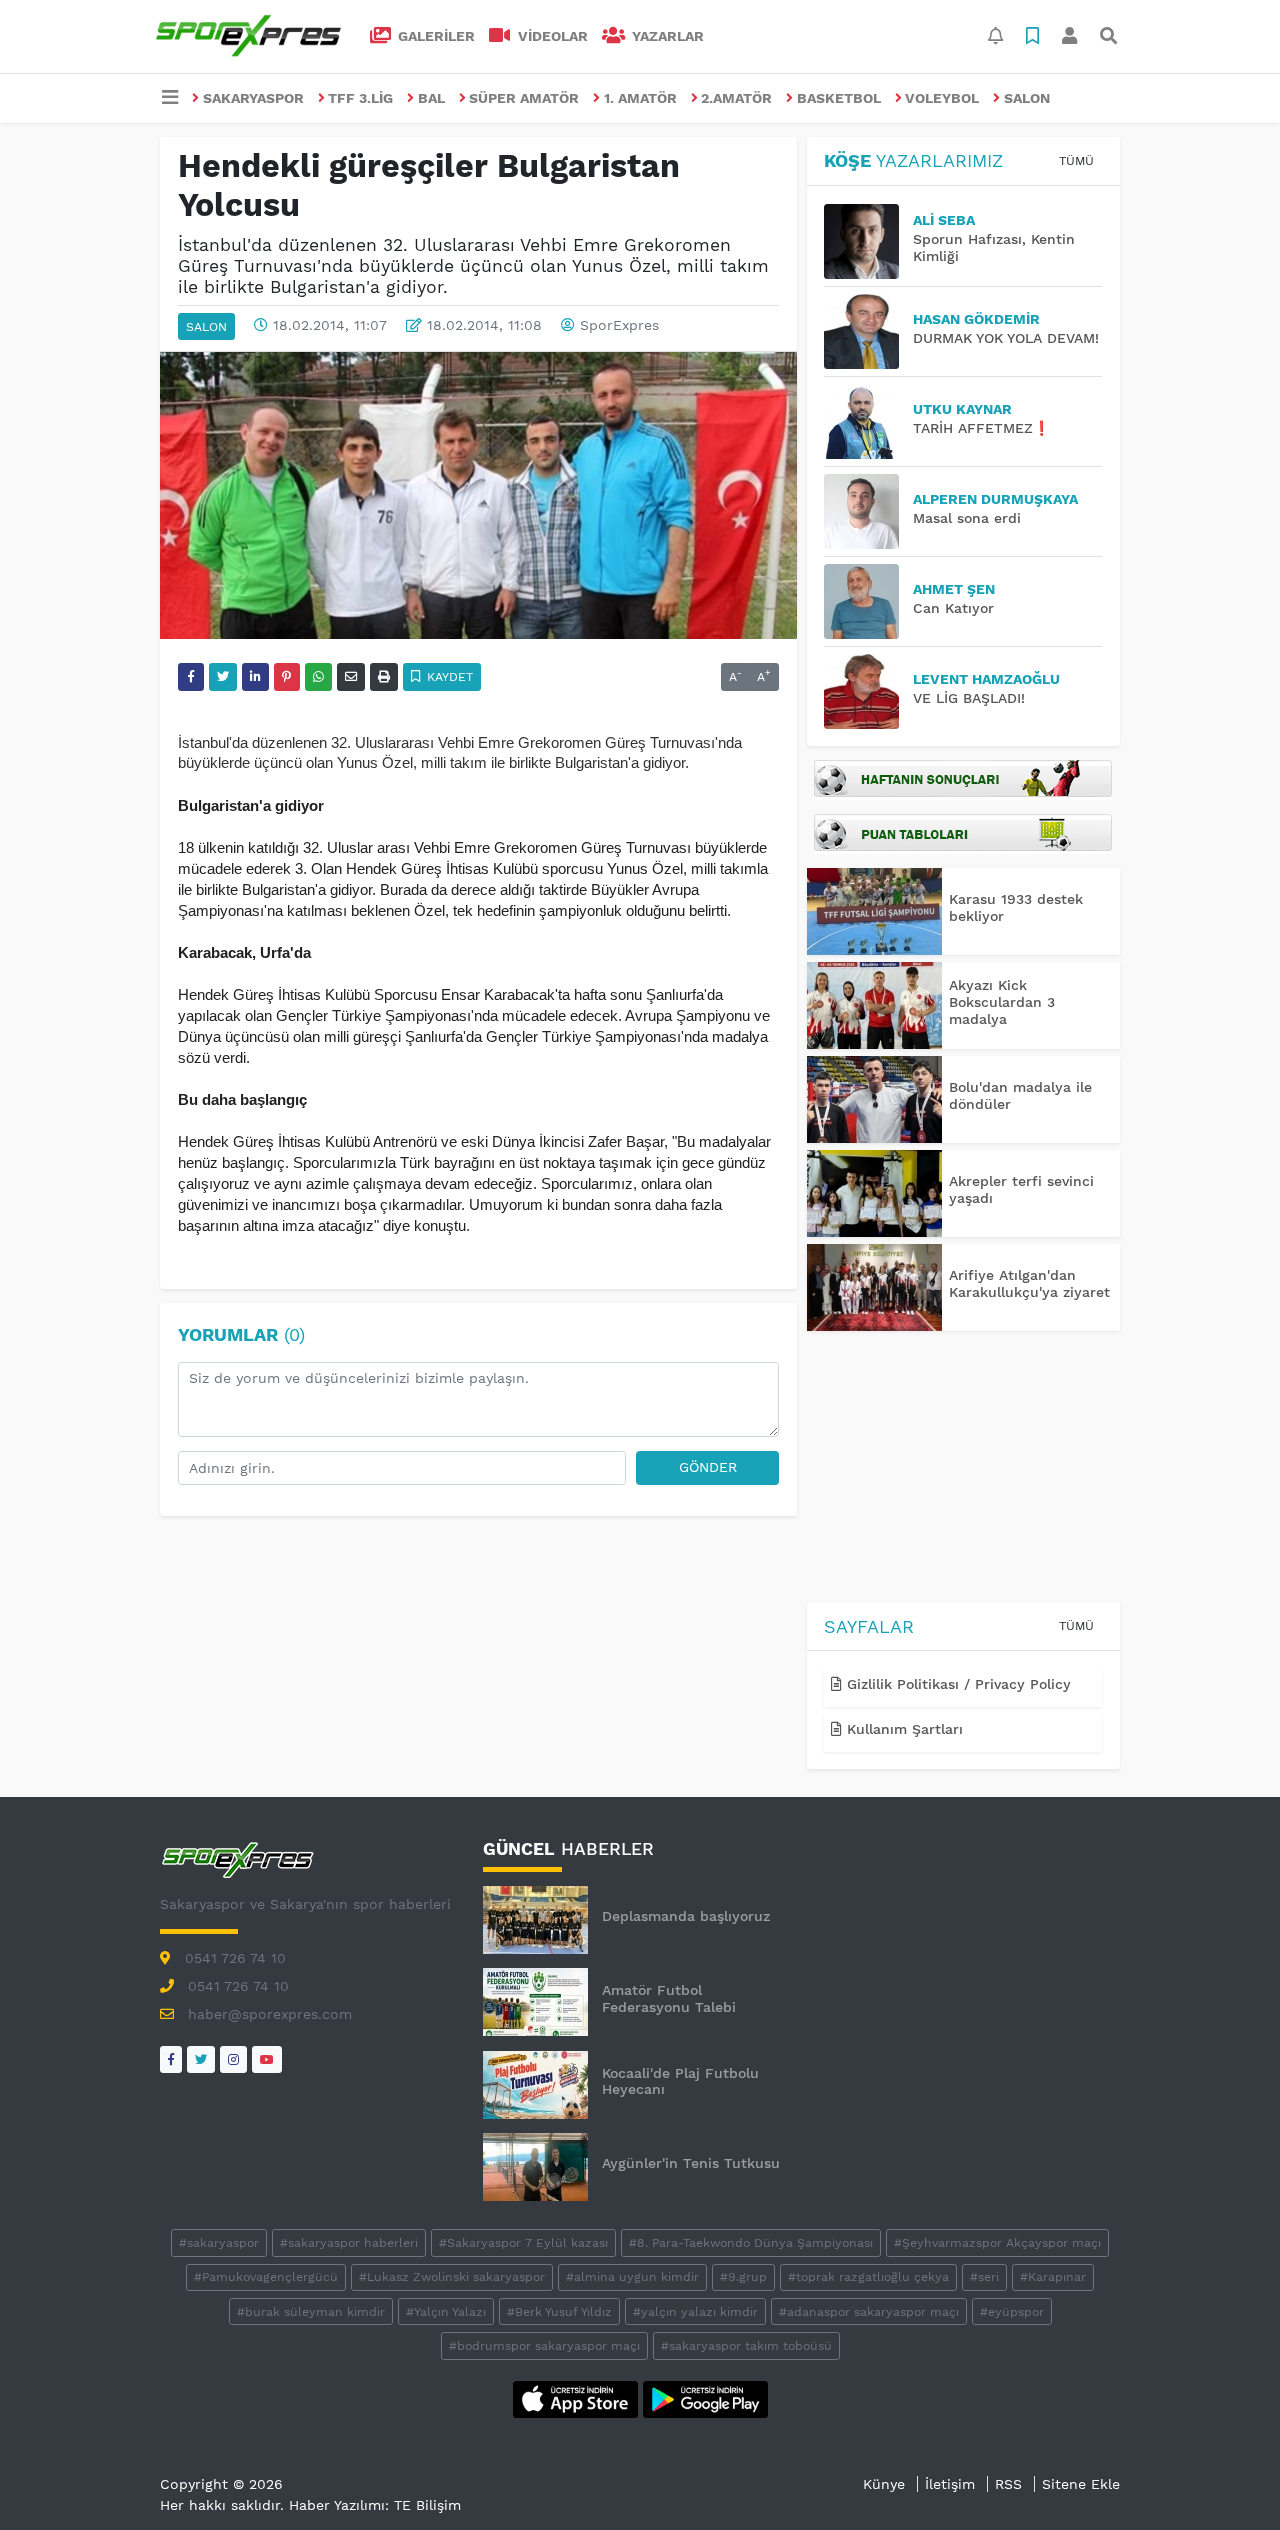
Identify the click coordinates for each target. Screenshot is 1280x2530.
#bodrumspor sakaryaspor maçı (544, 2346)
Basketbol (839, 98)
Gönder (708, 1467)
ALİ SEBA (944, 220)
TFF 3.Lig (360, 98)
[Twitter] (201, 2059)
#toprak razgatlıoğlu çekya (868, 2277)
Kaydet (448, 677)
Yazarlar (666, 36)
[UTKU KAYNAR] (868, 421)
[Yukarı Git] (1227, 2479)
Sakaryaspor (253, 98)
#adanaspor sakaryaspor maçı (869, 2312)
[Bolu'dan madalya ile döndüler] (874, 1099)
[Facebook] (171, 2059)
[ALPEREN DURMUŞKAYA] (868, 511)
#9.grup (743, 2277)
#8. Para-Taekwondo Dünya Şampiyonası (751, 2243)
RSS (1008, 2484)
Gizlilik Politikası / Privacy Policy (956, 1684)
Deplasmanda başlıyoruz (686, 1916)
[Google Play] (705, 2398)
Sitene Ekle (1081, 2484)
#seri (984, 2277)
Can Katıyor (953, 608)
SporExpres (619, 325)
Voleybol (942, 98)
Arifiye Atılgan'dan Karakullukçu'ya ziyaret (1029, 1283)
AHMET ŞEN (954, 589)
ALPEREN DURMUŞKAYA (995, 499)
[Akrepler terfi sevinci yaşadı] (874, 1193)
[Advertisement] (963, 1470)
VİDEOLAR (551, 36)
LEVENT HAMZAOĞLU (986, 679)
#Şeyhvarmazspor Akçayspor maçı (997, 2243)
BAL (431, 98)
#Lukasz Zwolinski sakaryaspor (452, 2277)
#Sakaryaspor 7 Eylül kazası (523, 2243)
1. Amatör (640, 98)
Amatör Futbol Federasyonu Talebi (669, 1998)
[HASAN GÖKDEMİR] (868, 331)
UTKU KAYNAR (962, 409)
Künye (884, 2484)
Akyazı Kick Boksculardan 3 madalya (1002, 1002)
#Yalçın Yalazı (446, 2312)
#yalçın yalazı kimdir (695, 2312)
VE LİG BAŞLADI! (969, 698)
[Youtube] (267, 2059)
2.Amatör (736, 98)
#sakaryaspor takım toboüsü (746, 2346)
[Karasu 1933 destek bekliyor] (874, 911)
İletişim (950, 2484)
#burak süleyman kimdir (311, 2312)
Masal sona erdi (967, 518)
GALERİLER (434, 36)
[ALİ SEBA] (868, 241)
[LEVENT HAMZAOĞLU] (868, 691)
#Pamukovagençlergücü (266, 2277)
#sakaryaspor (219, 2243)
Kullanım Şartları (902, 1729)
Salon (1027, 98)
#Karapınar (1053, 2277)
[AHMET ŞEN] (868, 601)
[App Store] (578, 2398)
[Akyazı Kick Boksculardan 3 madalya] (874, 1005)
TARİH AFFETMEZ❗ (981, 428)
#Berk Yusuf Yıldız (559, 2312)
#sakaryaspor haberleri (349, 2243)
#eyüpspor (1012, 2312)
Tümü (1076, 161)
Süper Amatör (524, 98)
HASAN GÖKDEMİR (976, 319)
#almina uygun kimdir (632, 2277)
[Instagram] (233, 2059)
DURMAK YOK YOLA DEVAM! (1006, 338)
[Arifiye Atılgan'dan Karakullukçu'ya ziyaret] (874, 1287)
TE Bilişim (427, 2505)
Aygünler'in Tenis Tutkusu (691, 2163)
